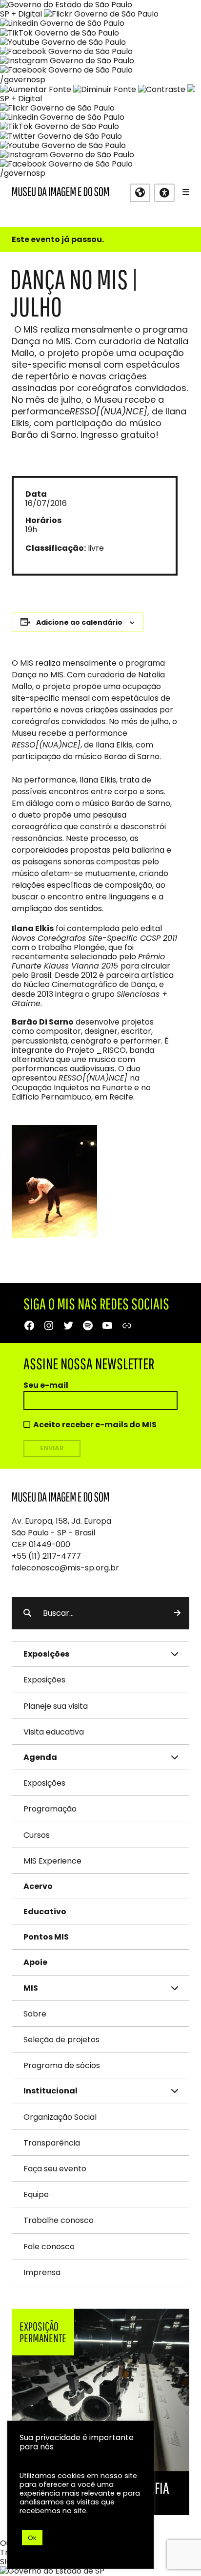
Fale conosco (49, 2247)
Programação (50, 1809)
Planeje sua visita (56, 1706)
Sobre (35, 2014)
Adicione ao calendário (79, 622)
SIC (6, 2562)
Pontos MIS (46, 1937)
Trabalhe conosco (59, 2220)
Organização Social (60, 2117)
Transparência (52, 2143)
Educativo (45, 1912)
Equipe (36, 2194)
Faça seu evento (55, 2169)
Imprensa (42, 2272)
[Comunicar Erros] (191, 89)
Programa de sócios (62, 2065)
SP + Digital (21, 14)
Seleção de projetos (61, 2040)
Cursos (37, 1835)
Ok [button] (32, 2538)
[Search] (177, 1613)
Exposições (44, 1680)
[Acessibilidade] (164, 193)
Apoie (35, 1962)
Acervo (38, 1886)
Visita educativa (54, 1732)
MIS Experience (52, 1861)
